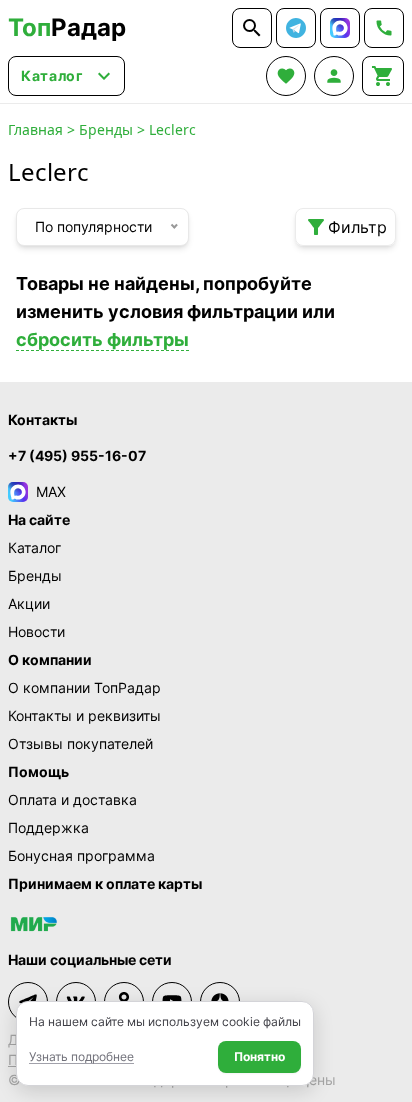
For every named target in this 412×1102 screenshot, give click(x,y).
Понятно (259, 1056)
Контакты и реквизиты (84, 715)
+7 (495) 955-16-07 (77, 455)
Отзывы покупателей (80, 743)
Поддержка (48, 827)
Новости (36, 631)
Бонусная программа (81, 855)
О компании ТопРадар (84, 687)
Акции (29, 603)
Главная (35, 129)
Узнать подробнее (81, 1056)
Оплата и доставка (72, 799)
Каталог (34, 547)
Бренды (106, 129)
